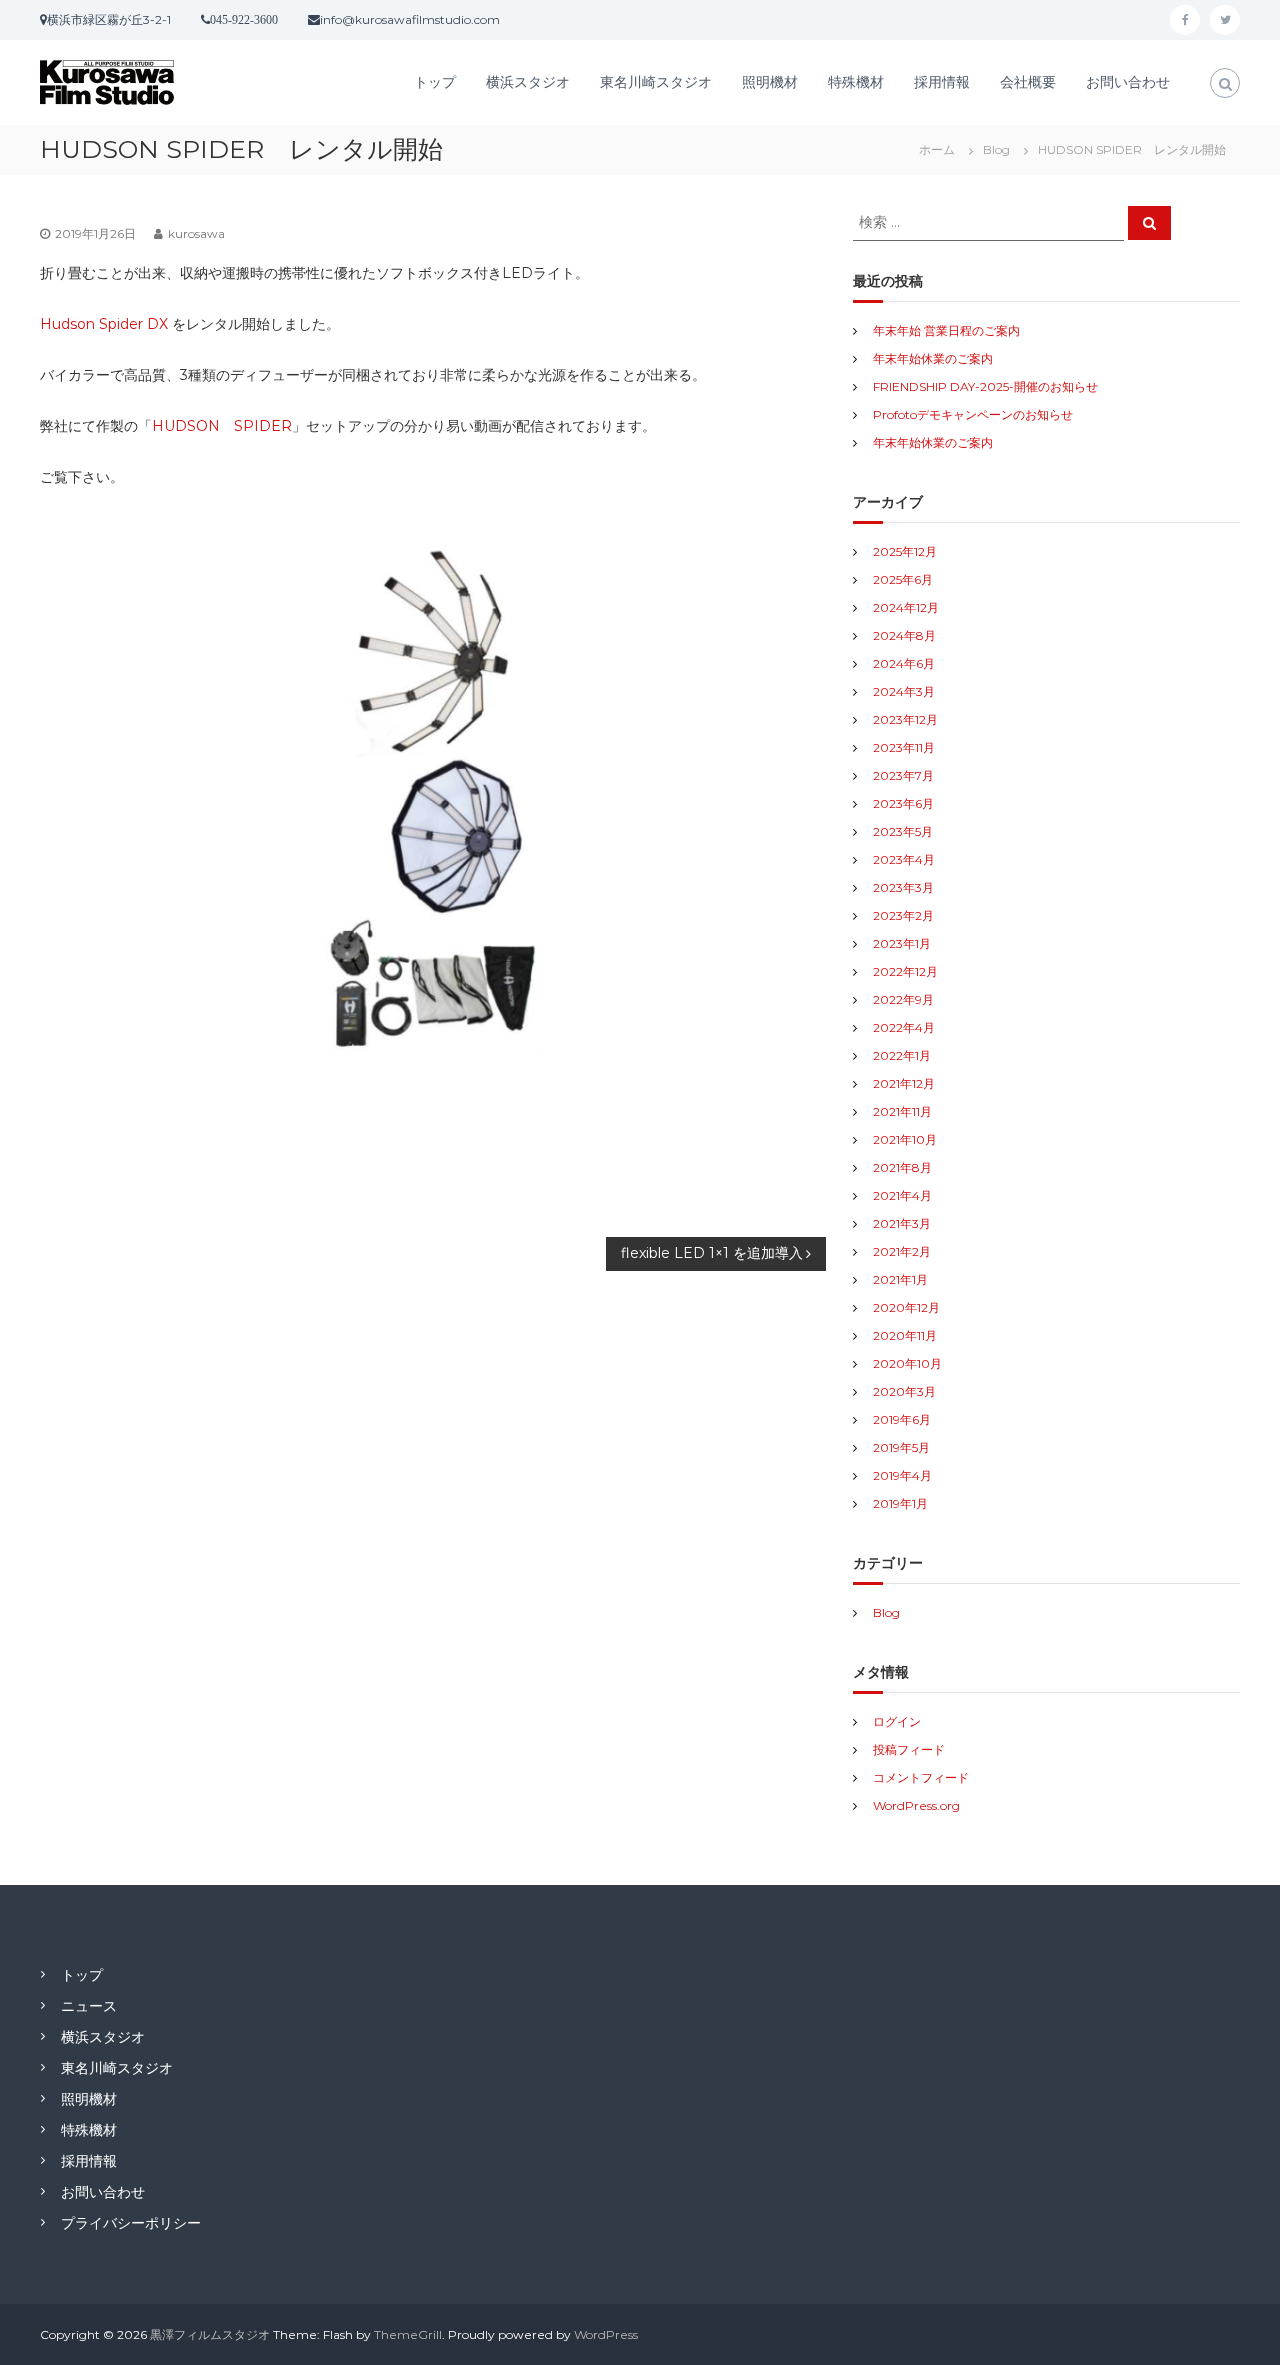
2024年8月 (904, 635)
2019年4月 (902, 1475)
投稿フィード (909, 1749)
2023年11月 (904, 747)
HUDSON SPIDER (222, 426)
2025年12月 (905, 551)
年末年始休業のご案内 (933, 358)
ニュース (89, 2006)
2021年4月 (902, 1195)
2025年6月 (903, 579)
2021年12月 (904, 1083)
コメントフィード (921, 1777)
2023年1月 (902, 943)
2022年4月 (904, 1027)
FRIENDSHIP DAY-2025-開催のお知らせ (985, 386)
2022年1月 (902, 1055)
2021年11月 (902, 1111)
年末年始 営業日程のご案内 (946, 330)
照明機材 (770, 82)
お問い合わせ (1128, 82)
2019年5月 (901, 1447)
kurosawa (196, 233)
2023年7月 (903, 775)
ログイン (897, 1721)
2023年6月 (903, 803)
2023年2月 (903, 915)
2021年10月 (905, 1139)
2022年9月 (903, 999)
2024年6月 (904, 663)
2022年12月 (905, 971)
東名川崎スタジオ (656, 82)
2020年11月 (905, 1335)
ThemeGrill (408, 2334)
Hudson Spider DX (104, 324)
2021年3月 (902, 1223)
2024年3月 (904, 691)
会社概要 (1028, 82)
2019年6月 (902, 1419)
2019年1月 (900, 1503)
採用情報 (942, 82)
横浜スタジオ (528, 82)
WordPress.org (916, 1805)
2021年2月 (902, 1251)
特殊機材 (856, 82)
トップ (435, 82)
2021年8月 (902, 1167)
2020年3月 (904, 1391)
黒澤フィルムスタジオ (210, 2334)
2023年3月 (903, 887)
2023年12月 (905, 719)
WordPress (606, 2334)
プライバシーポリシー (131, 2223)
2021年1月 (900, 1279)
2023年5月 (903, 831)
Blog (996, 149)
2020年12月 (906, 1307)
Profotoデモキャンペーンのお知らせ (973, 414)
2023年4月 (904, 859)
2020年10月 (907, 1363)
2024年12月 (906, 607)
